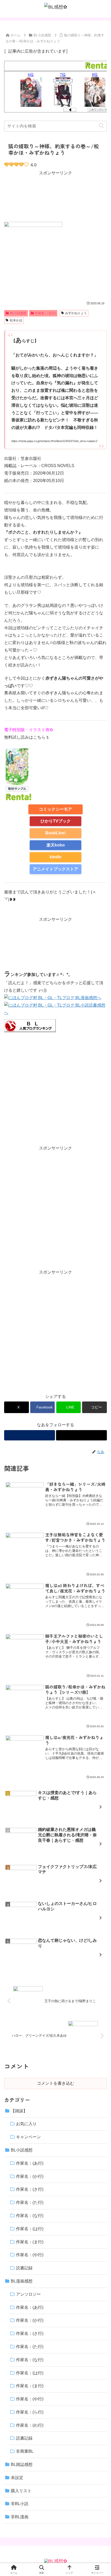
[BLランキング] (30, 1025)
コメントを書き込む (55, 2083)
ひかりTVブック (56, 821)
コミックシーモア (55, 809)
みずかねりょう (76, 313)
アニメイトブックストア (55, 869)
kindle (55, 857)
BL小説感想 (18, 313)
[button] (101, 126)
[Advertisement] (55, 196)
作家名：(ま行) (45, 313)
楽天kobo (56, 845)
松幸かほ (16, 320)
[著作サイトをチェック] (30, 1435)
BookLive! (55, 833)
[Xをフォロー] (81, 1435)
